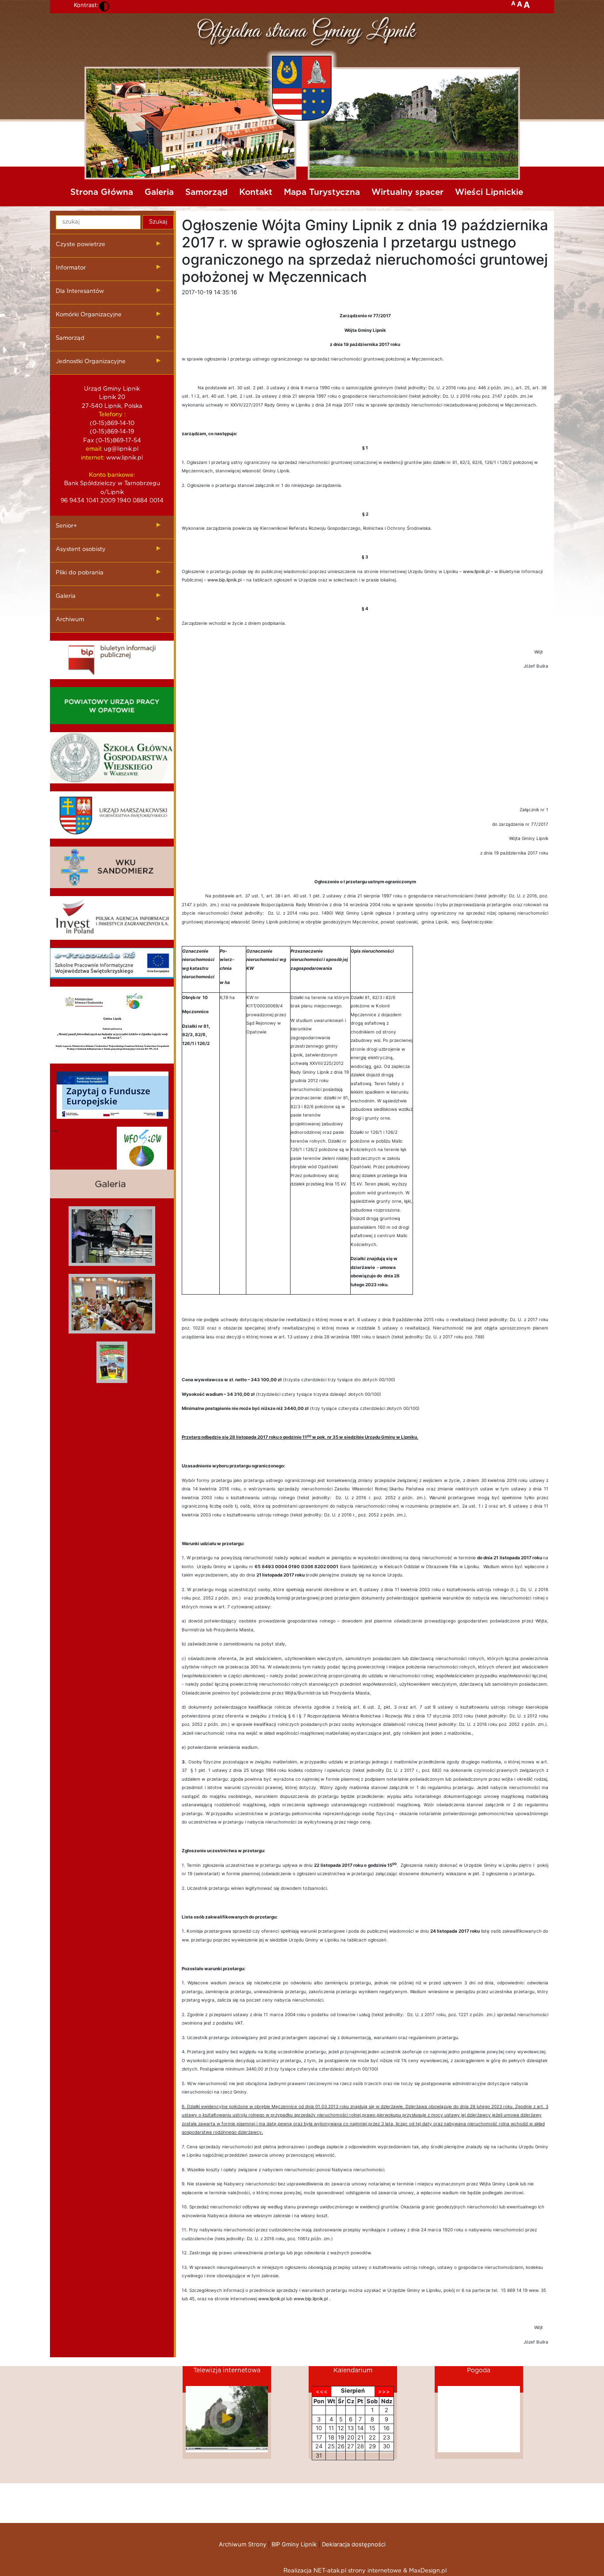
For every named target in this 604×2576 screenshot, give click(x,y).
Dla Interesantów (80, 291)
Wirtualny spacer (407, 192)
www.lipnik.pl (476, 571)
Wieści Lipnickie (489, 192)
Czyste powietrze (80, 245)
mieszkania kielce (112, 1413)
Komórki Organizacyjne (89, 315)
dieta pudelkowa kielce (112, 1430)
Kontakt (256, 192)
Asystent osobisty (81, 549)
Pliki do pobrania (80, 573)
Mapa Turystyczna (322, 192)
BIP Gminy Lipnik (294, 2544)
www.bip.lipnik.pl (224, 580)
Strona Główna (102, 192)
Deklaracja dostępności (354, 2544)
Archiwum (70, 620)
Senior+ (66, 526)
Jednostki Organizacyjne (91, 362)
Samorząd (206, 192)
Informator (71, 268)
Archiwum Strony (243, 2544)
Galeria (159, 192)
